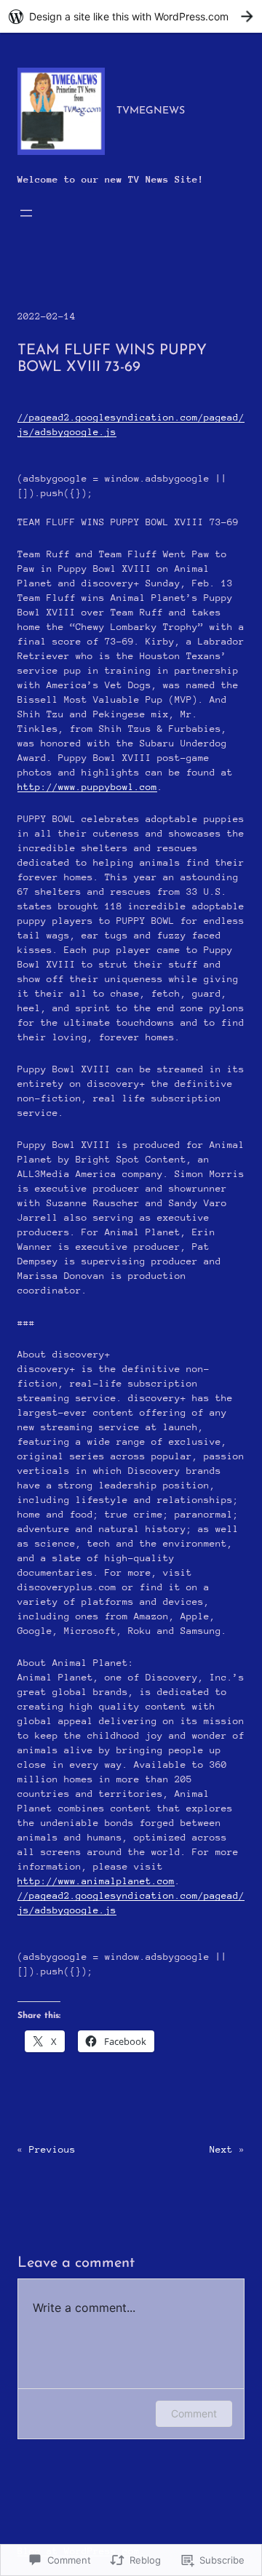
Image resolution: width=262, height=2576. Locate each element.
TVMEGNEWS (151, 111)
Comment (194, 2413)
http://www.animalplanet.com (96, 1881)
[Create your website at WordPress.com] (131, 16)
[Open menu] (26, 213)
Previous (52, 2149)
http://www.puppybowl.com (87, 787)
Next (221, 2149)
